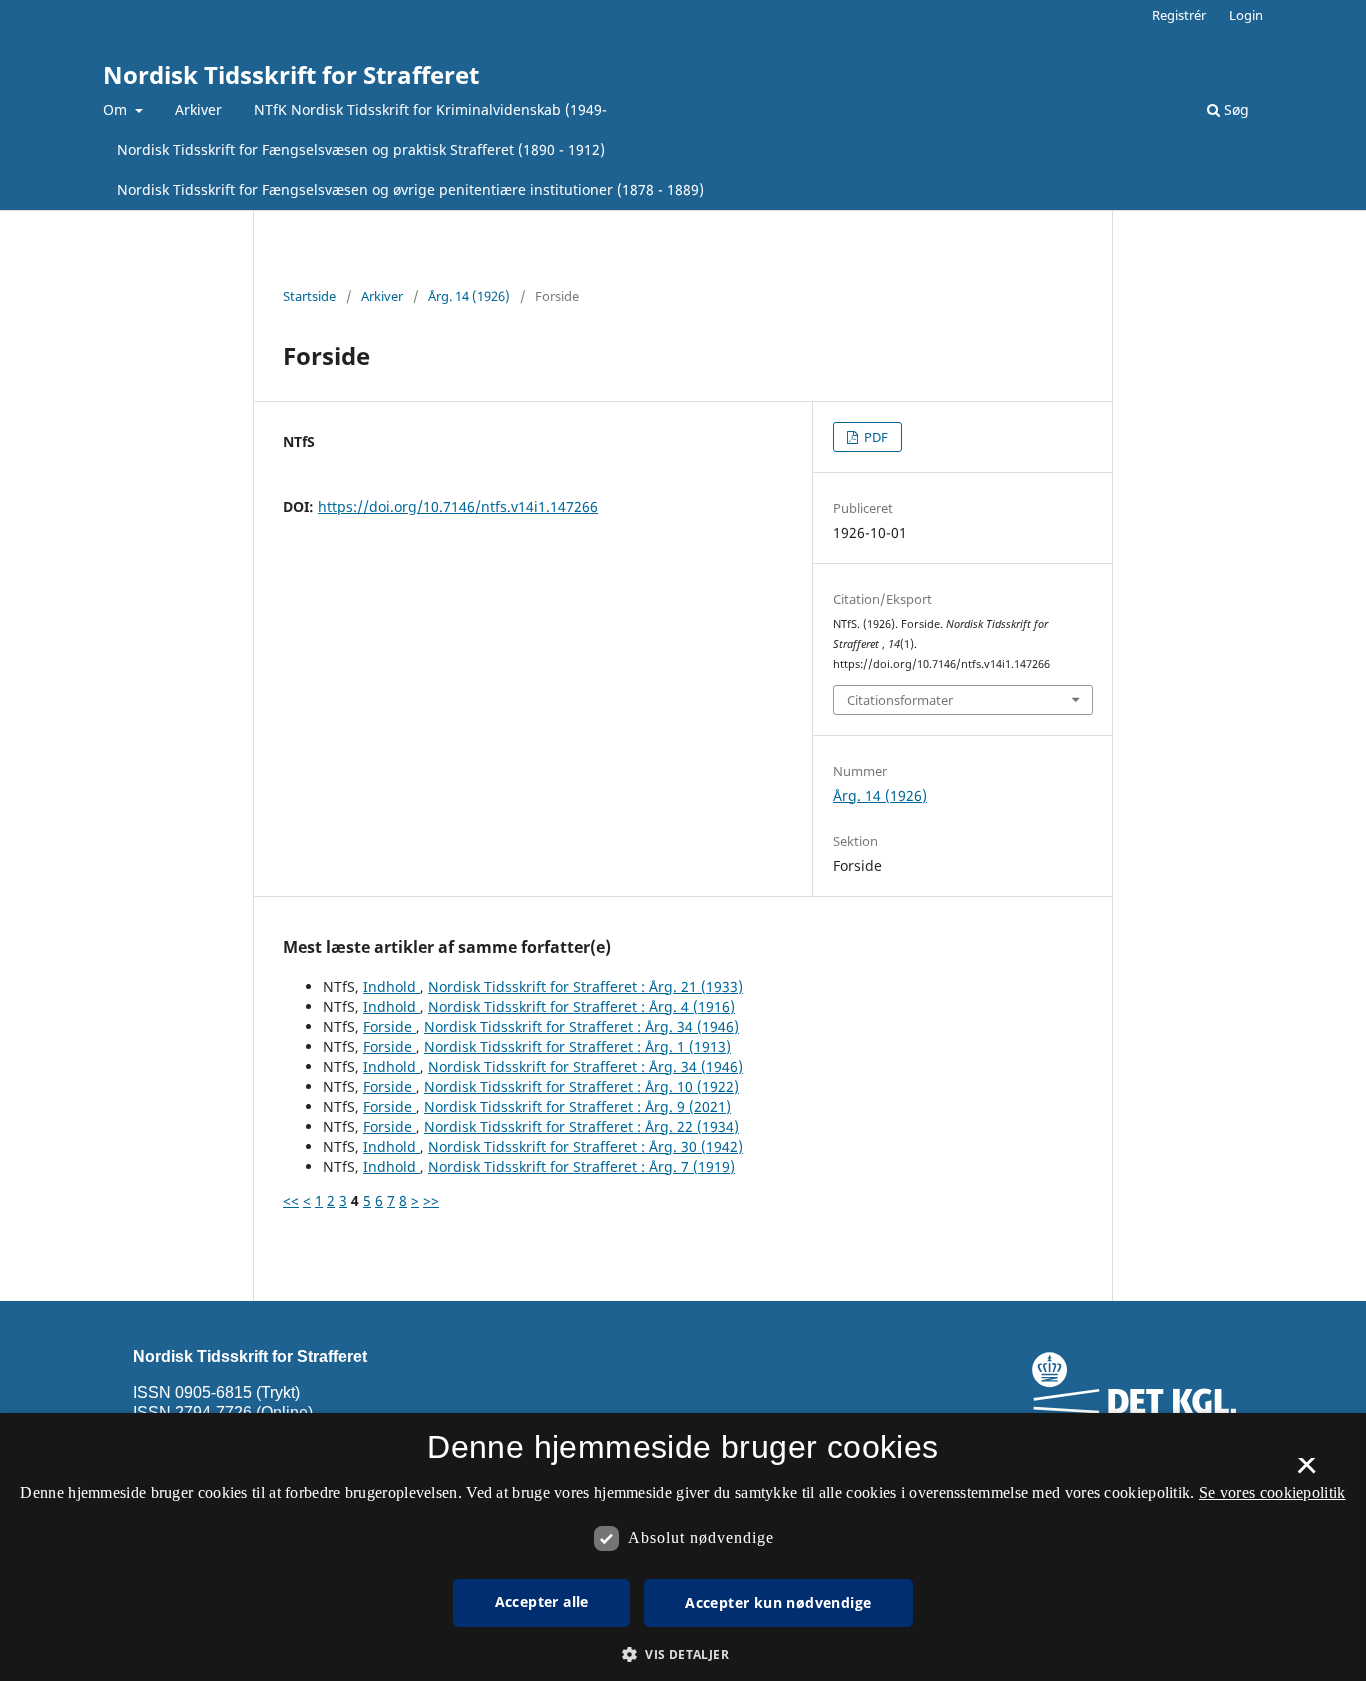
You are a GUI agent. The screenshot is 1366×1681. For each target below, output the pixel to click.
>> (431, 1200)
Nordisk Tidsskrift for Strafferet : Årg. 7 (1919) (581, 1166)
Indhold (391, 986)
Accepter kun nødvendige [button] (778, 1602)
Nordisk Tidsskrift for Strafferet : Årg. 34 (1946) (581, 1026)
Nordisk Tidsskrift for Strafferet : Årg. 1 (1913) (577, 1046)
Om (117, 109)
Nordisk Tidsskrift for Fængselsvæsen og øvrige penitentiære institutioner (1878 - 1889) (410, 189)
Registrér (1179, 15)
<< (291, 1200)
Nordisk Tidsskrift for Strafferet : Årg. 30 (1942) (585, 1146)
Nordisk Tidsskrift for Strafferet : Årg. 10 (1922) (581, 1086)
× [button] (1306, 1472)
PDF (874, 437)
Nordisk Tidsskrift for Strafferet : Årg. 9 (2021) (577, 1106)
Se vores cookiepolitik (1272, 1492)
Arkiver (198, 109)
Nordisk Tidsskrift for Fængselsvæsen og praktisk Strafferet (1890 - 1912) (361, 149)
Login (1246, 15)
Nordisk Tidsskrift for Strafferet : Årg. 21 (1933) (585, 986)
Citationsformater (900, 700)
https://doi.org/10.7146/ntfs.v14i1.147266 (458, 506)
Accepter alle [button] (542, 1601)
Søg (1234, 109)
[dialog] (683, 1547)
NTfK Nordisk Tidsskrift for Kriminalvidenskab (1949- (430, 109)
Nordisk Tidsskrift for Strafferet (291, 74)
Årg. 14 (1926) (469, 296)
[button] (683, 1654)
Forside (389, 1026)
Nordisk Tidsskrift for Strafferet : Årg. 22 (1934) (581, 1126)
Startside (309, 296)
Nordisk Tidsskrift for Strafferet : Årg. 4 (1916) (581, 1006)
